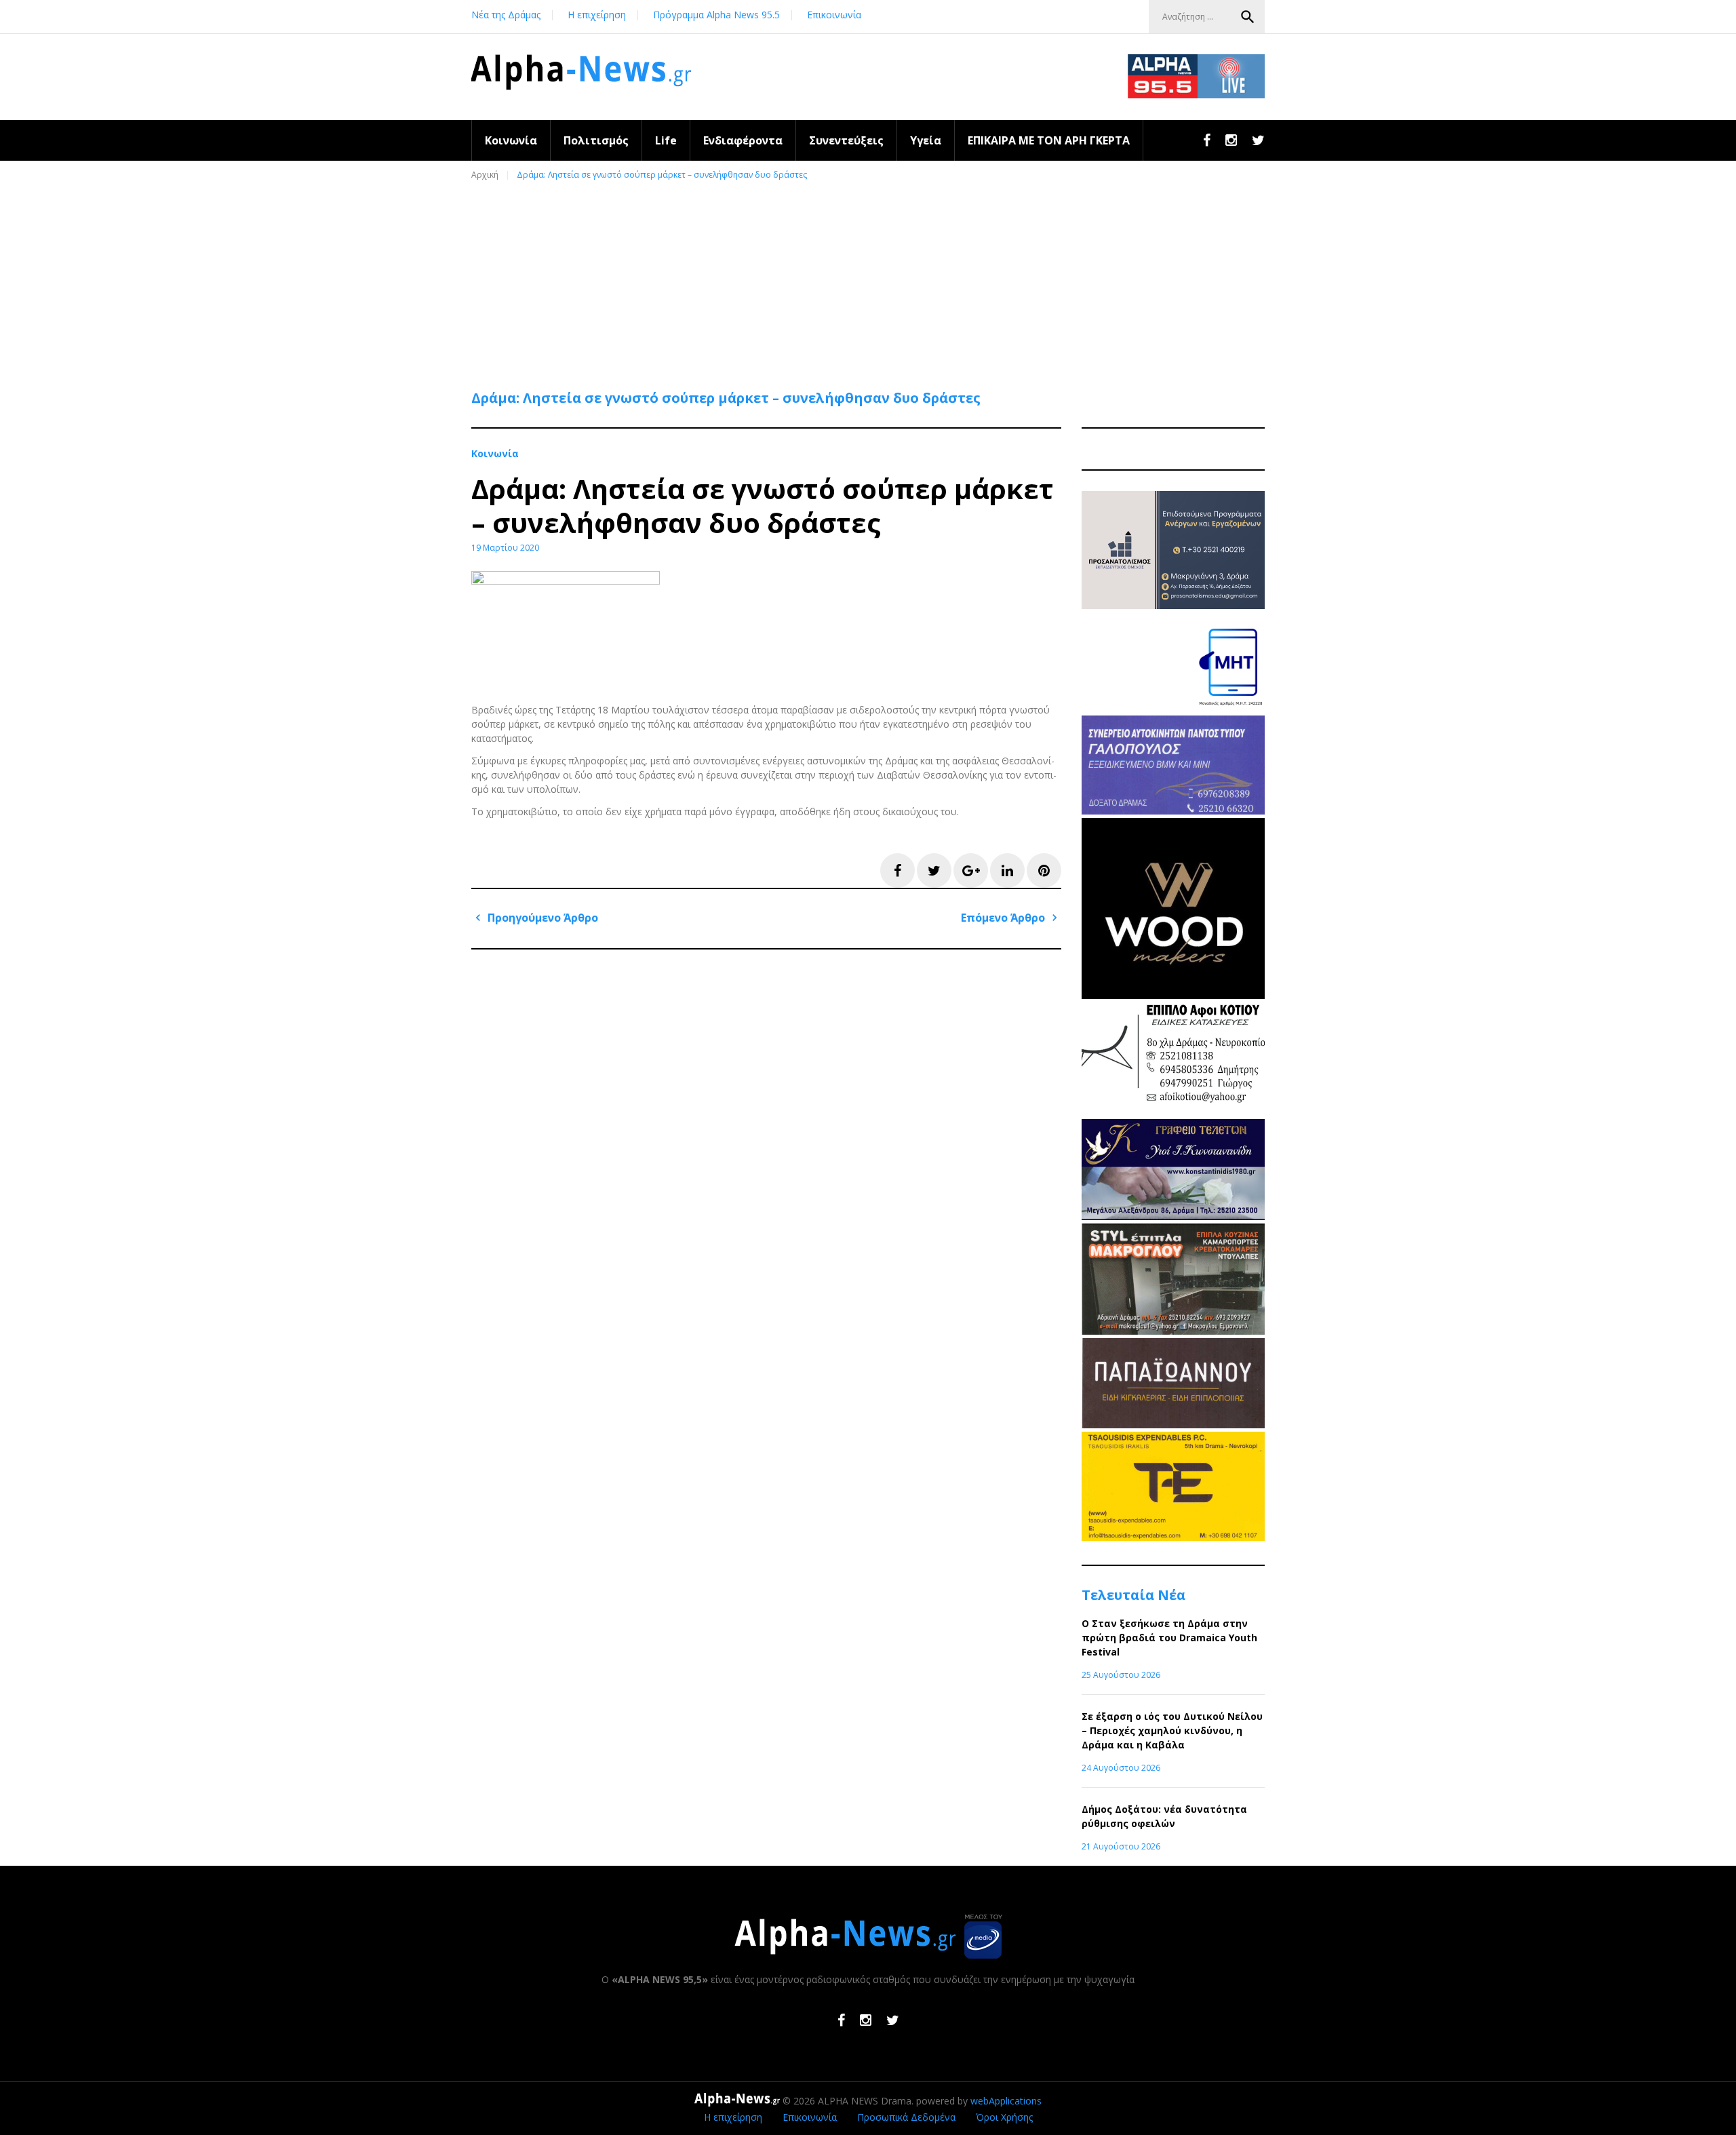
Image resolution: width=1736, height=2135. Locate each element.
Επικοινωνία (834, 15)
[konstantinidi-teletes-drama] (1173, 1216)
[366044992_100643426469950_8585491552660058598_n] (1173, 995)
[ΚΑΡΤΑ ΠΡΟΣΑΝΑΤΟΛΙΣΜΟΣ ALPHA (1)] (1173, 605)
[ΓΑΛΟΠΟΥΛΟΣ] (1173, 811)
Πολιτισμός (596, 140)
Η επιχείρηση (597, 15)
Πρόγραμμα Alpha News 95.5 (716, 15)
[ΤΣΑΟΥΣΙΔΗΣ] (1173, 1537)
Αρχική (485, 175)
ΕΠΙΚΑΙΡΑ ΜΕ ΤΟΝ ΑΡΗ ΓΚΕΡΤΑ (1049, 140)
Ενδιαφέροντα (743, 140)
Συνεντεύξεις (846, 140)
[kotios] (1173, 1112)
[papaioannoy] (1173, 1425)
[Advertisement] (871, 279)
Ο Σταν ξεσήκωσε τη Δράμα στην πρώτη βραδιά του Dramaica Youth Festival (1169, 1638)
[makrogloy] (1173, 1331)
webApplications (1006, 2101)
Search (1248, 17)
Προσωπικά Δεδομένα (906, 2117)
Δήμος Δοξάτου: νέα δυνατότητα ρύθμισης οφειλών (1164, 1816)
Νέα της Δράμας (506, 15)
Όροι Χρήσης (1004, 2117)
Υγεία (926, 140)
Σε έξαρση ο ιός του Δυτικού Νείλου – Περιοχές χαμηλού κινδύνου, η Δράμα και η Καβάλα (1172, 1730)
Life (666, 140)
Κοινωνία (511, 140)
